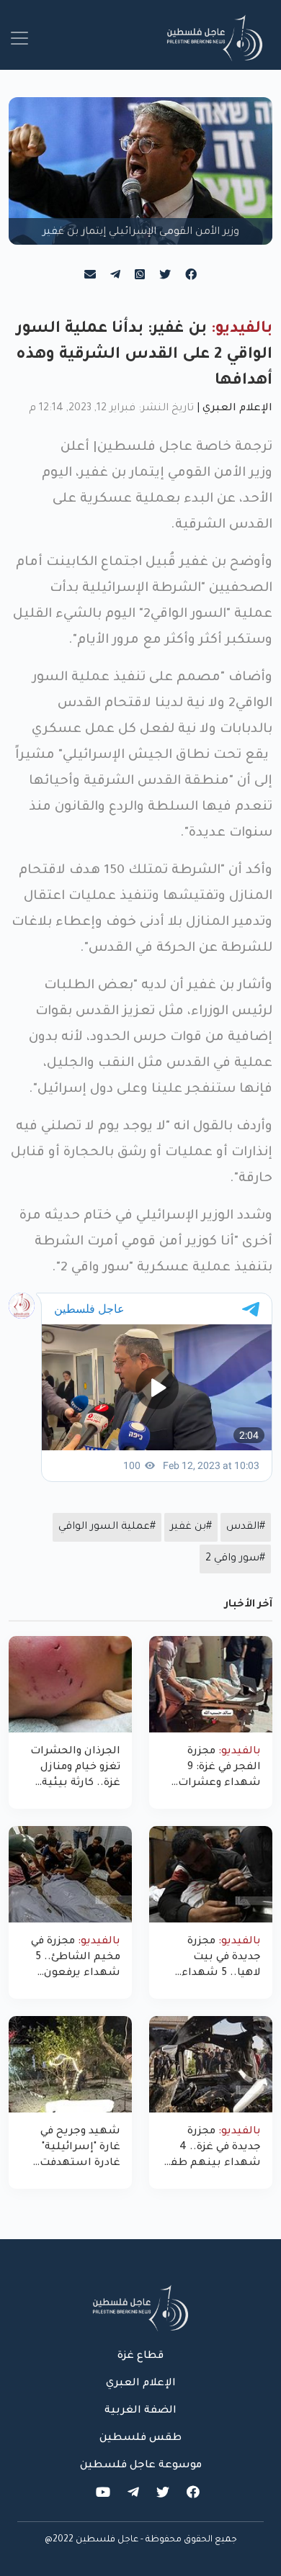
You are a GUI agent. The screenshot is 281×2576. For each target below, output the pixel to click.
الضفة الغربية (140, 2411)
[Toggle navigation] (19, 38)
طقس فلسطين (140, 2439)
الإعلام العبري (237, 409)
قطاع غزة (140, 2356)
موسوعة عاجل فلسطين (141, 2466)
